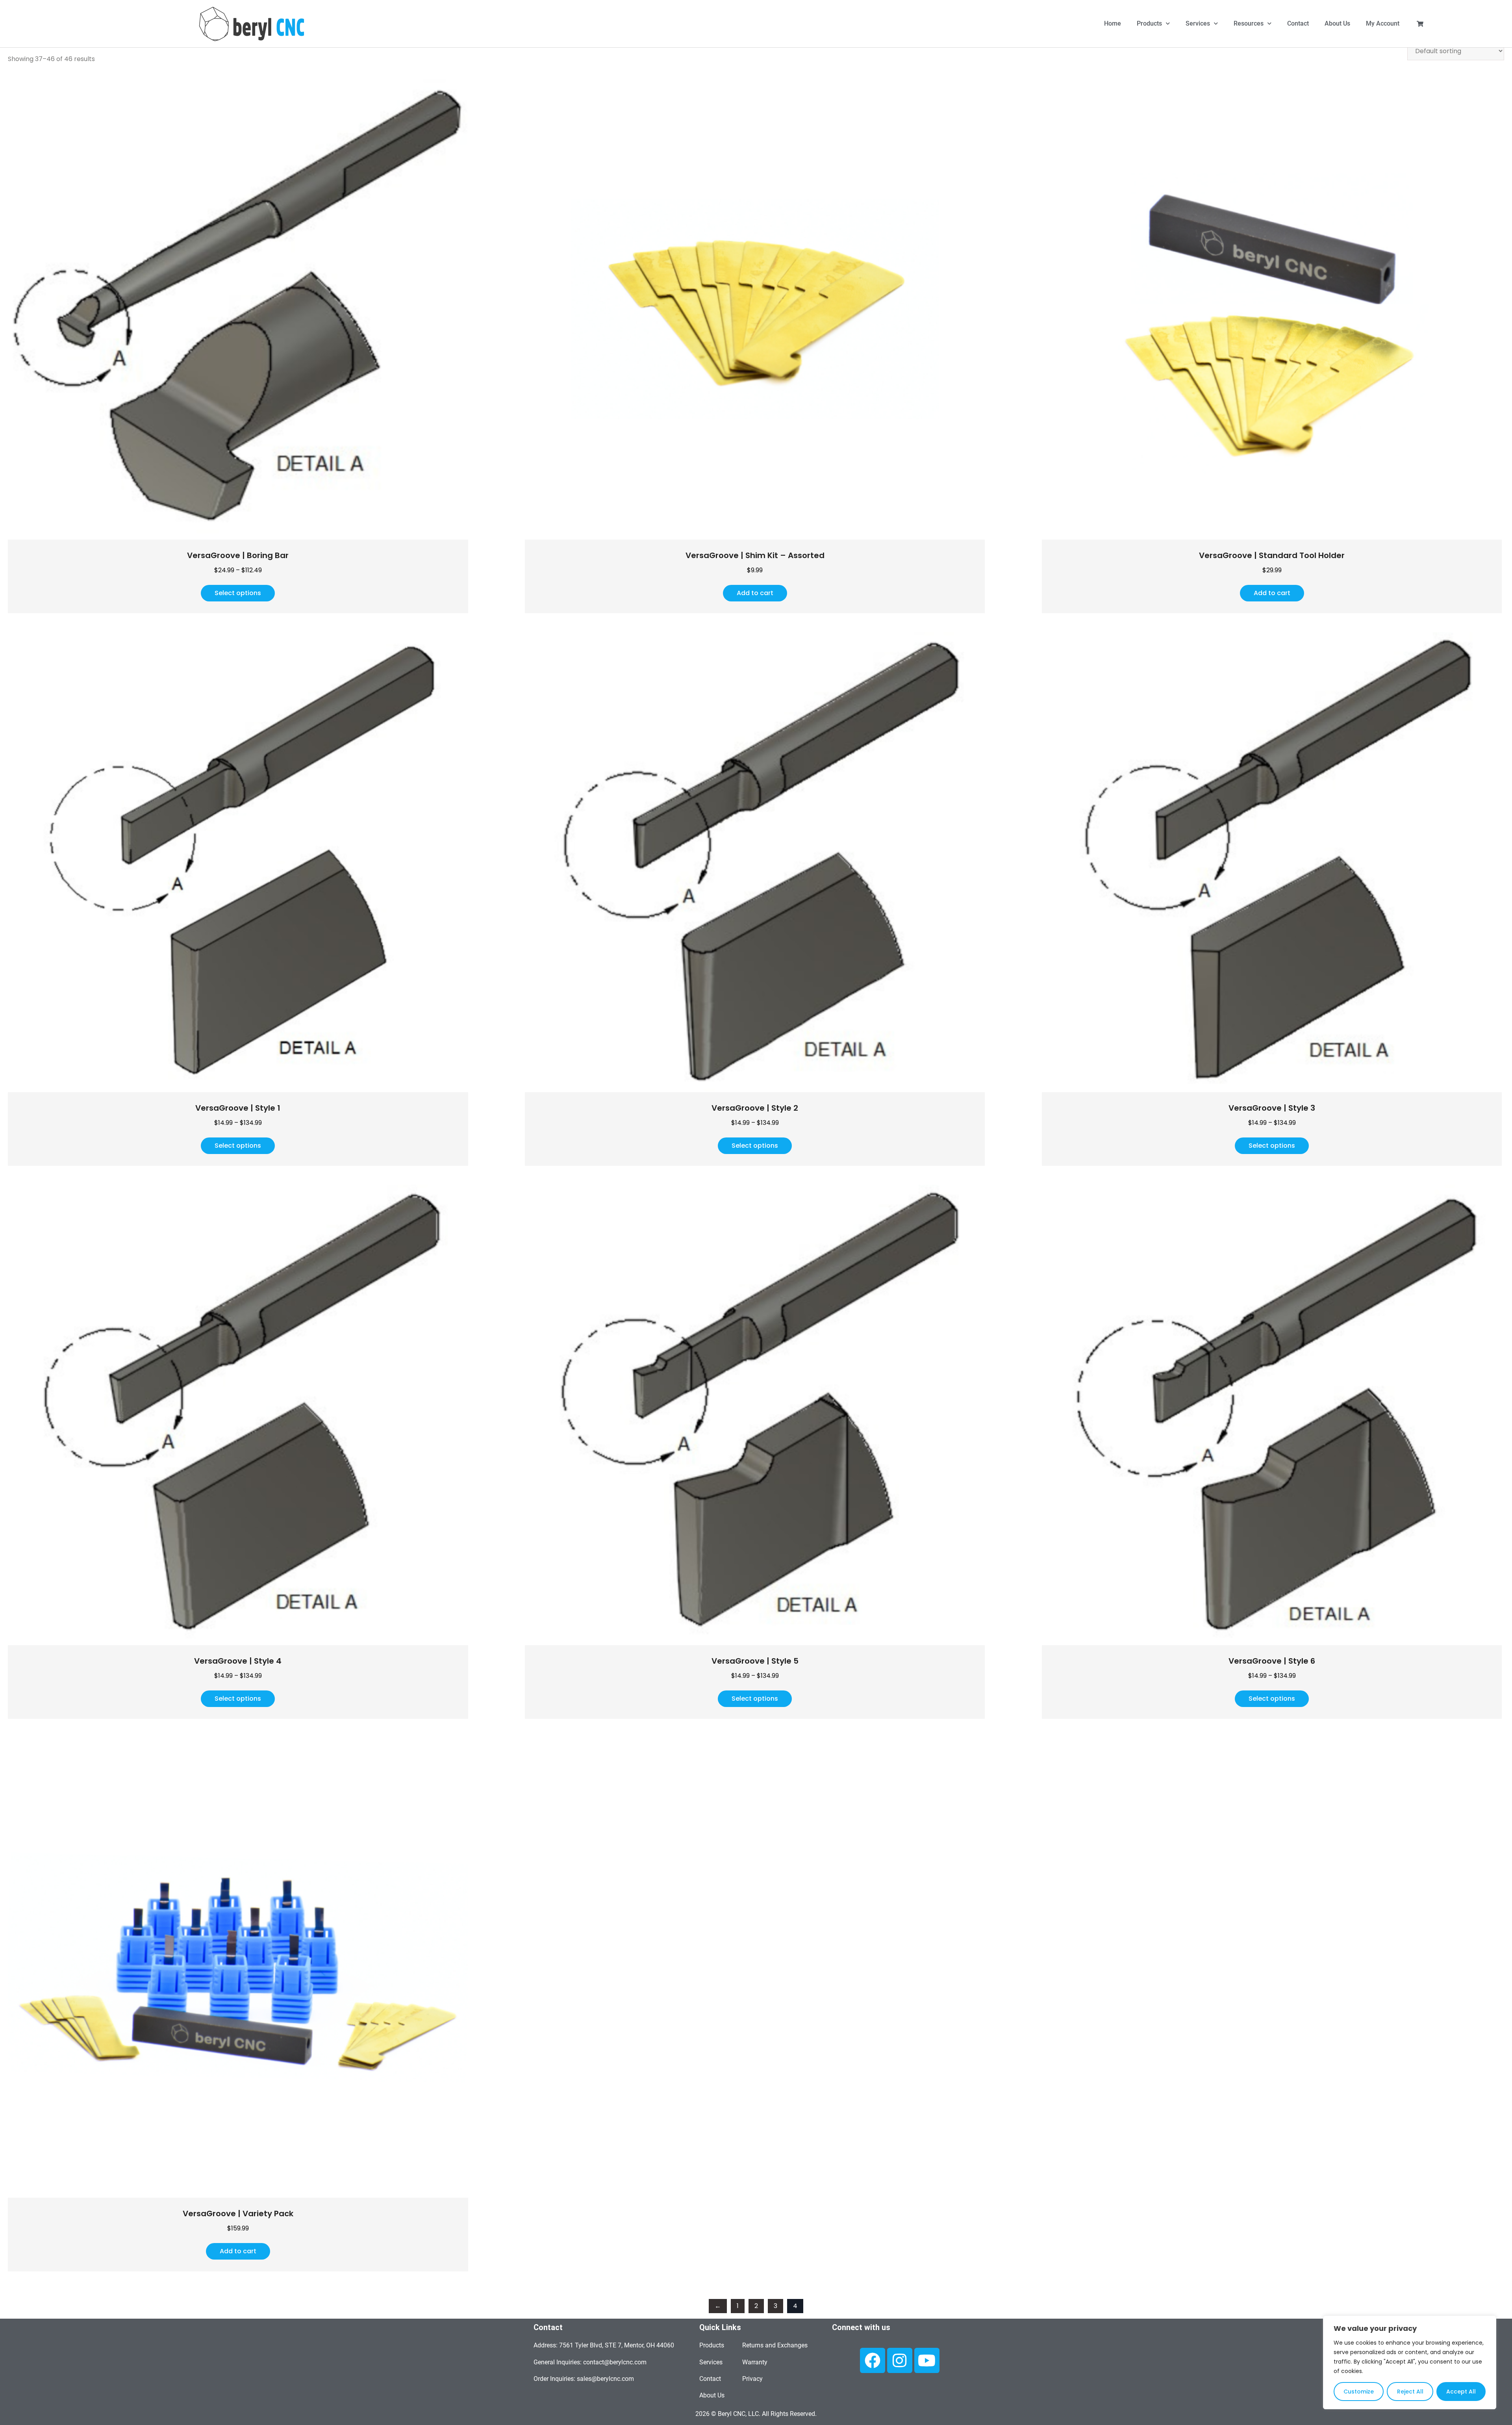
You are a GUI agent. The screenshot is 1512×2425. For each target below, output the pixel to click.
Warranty (755, 2362)
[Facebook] (873, 2360)
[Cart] (1420, 24)
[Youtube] (927, 2360)
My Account (1383, 23)
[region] (1410, 2362)
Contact (1298, 23)
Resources (1249, 23)
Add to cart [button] (755, 593)
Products (1149, 23)
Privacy (752, 2379)
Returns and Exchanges (775, 2345)
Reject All (1410, 2392)
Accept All (1461, 2392)
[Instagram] (900, 2360)
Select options (238, 593)
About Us (1337, 23)
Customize (1359, 2392)
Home (1113, 23)
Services (1198, 23)
